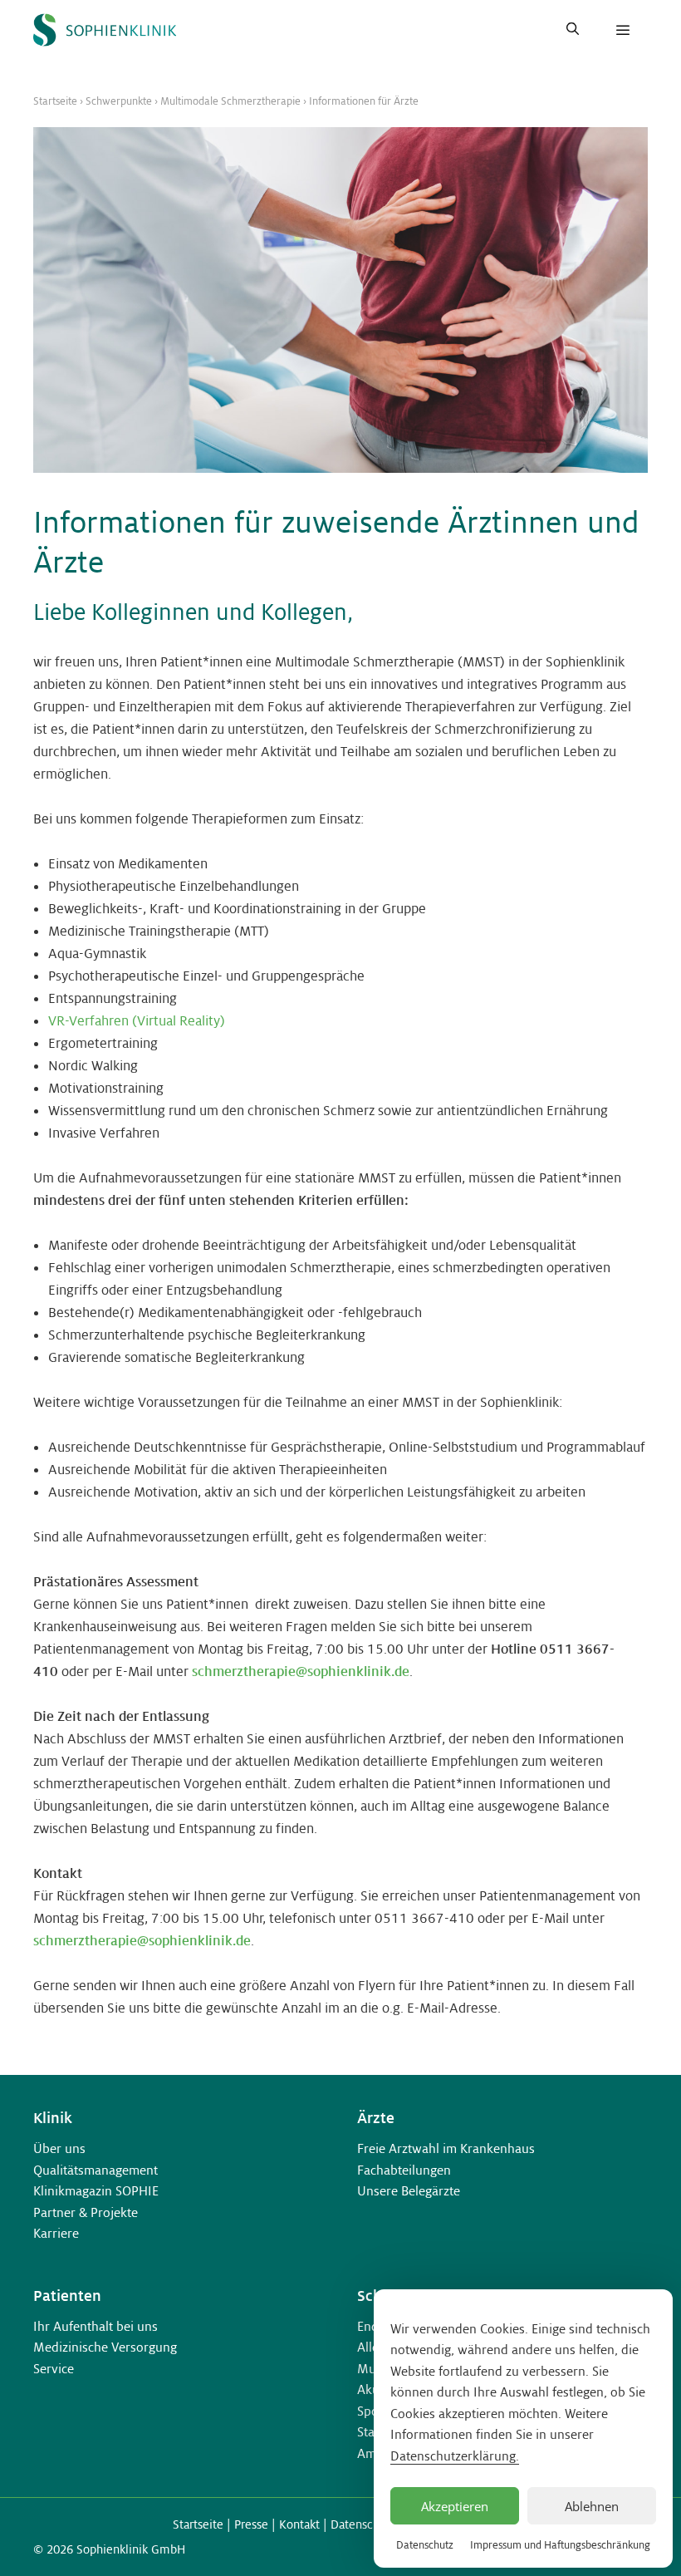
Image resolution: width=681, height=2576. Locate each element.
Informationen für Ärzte (364, 101)
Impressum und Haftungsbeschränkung (560, 2545)
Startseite (55, 101)
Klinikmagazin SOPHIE (96, 2191)
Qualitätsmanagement (96, 2170)
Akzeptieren (455, 2506)
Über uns (59, 2148)
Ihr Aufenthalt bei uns (96, 2326)
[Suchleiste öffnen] (573, 30)
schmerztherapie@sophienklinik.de (301, 1671)
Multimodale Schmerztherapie (230, 101)
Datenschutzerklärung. (455, 2456)
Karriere (56, 2233)
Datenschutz (425, 2545)
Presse (251, 2524)
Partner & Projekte (86, 2212)
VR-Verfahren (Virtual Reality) (137, 1021)
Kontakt (299, 2524)
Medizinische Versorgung (105, 2347)
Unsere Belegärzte (409, 2191)
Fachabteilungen (404, 2170)
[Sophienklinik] (105, 30)
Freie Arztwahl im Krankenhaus (446, 2148)
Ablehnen (592, 2506)
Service (54, 2369)
